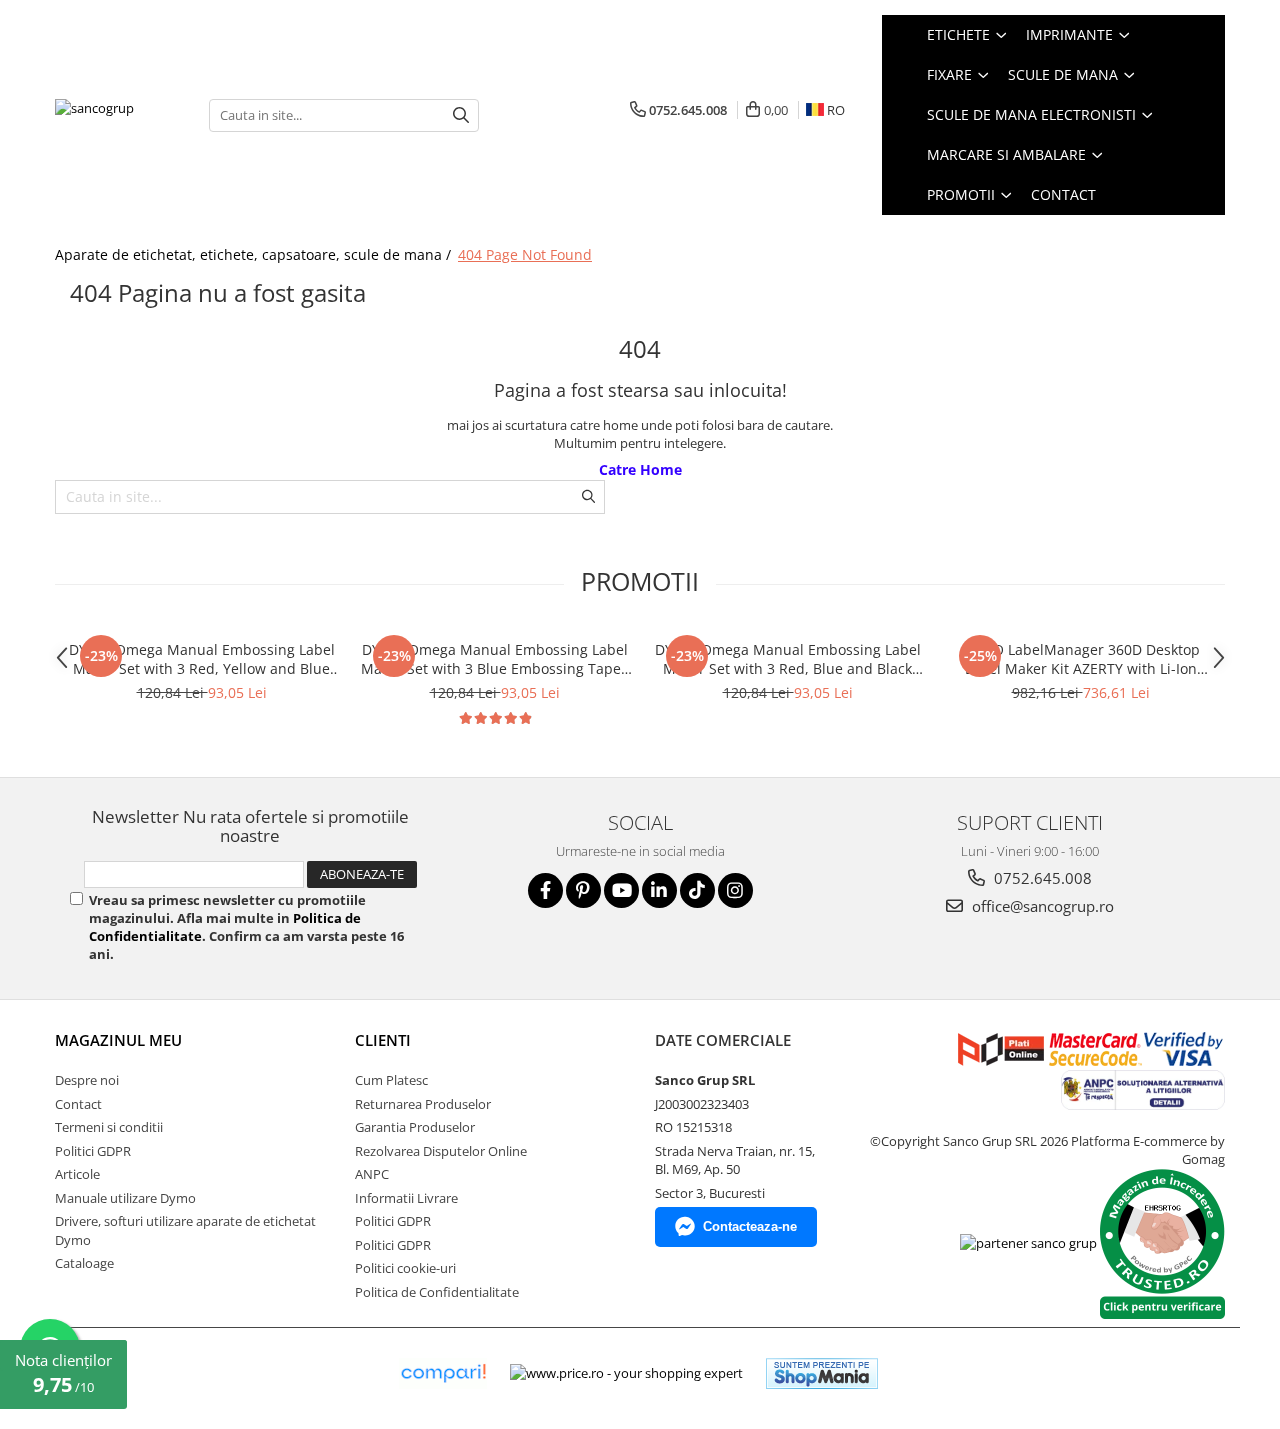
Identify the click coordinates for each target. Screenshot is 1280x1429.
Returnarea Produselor (423, 1104)
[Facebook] (545, 890)
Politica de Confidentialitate (437, 1292)
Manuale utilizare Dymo (125, 1198)
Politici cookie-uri (405, 1268)
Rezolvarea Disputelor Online (441, 1151)
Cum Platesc (391, 1080)
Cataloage (84, 1263)
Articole (77, 1174)
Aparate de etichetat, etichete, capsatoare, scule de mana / (255, 254)
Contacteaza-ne (750, 1226)
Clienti (383, 1040)
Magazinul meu (118, 1040)
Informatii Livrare (406, 1198)
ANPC (372, 1174)
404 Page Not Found (525, 254)
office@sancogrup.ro (1041, 906)
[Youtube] (621, 890)
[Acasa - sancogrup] (117, 114)
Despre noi (87, 1080)
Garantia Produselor (415, 1127)
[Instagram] (735, 890)
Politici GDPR (93, 1151)
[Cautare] (461, 115)
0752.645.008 (1041, 878)
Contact (1063, 194)
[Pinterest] (583, 890)
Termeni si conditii (109, 1127)
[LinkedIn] (659, 890)
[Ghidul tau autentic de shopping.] (443, 1373)
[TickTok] (697, 890)
